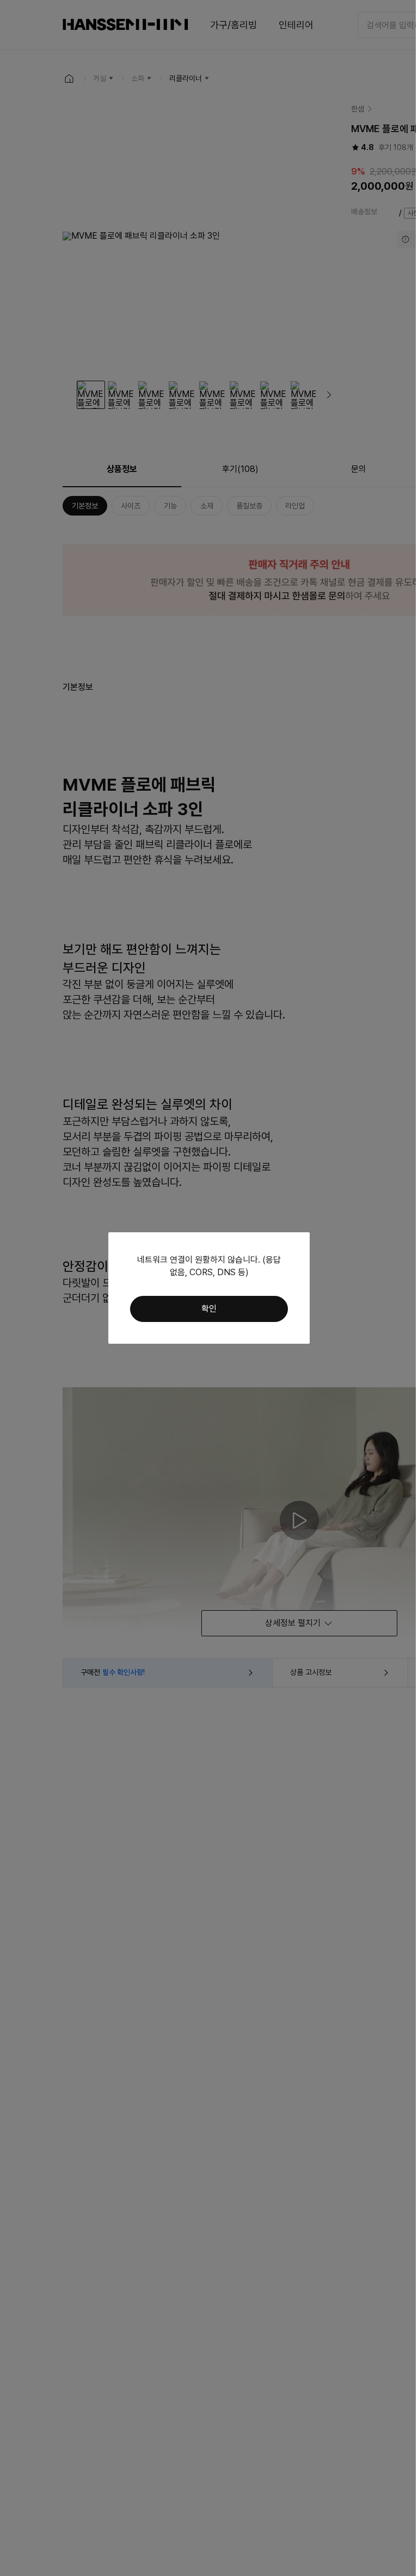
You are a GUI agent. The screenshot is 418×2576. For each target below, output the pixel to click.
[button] (209, 1309)
